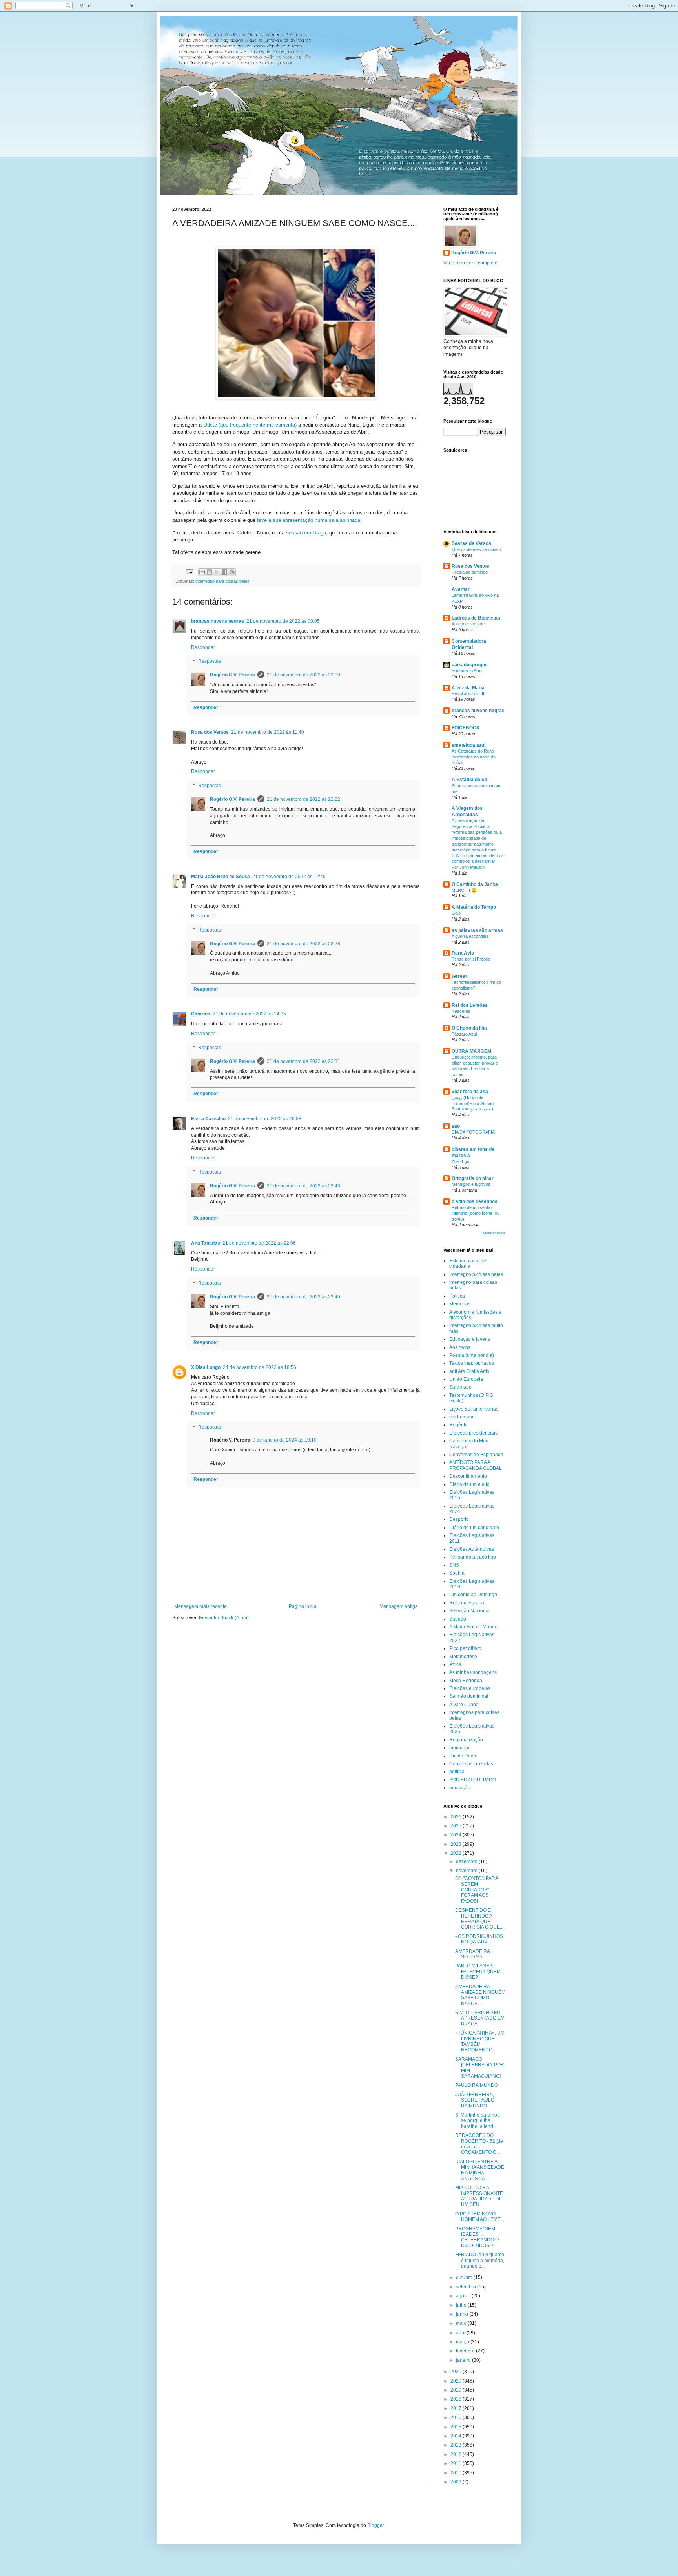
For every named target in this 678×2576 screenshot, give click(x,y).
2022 (457, 1853)
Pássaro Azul (464, 1034)
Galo (456, 913)
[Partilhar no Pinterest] (232, 572)
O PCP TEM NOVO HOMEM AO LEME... (480, 2217)
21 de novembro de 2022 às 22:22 (303, 799)
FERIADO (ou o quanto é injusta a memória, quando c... (480, 2260)
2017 (457, 2408)
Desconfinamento (468, 1476)
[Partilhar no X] (217, 572)
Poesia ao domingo (470, 572)
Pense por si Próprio (471, 959)
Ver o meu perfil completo (470, 263)
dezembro (467, 1861)
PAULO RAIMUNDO (477, 2085)
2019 (457, 2390)
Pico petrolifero (465, 1648)
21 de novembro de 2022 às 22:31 (303, 1061)
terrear (459, 976)
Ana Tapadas (206, 1243)
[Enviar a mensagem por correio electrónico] (189, 571)
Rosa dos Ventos (210, 732)
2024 (457, 1835)
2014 (457, 2436)
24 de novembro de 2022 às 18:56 (260, 1367)
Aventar (461, 589)
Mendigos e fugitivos (471, 1184)
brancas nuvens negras (218, 621)
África (455, 1664)
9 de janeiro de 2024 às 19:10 (285, 1440)
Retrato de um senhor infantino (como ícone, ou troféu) (476, 1213)
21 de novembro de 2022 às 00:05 (283, 621)
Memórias (460, 1304)
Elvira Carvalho (208, 1119)
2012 (457, 2454)
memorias (460, 1748)
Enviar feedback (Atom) (224, 1618)
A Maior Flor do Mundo (473, 1627)
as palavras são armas (477, 930)
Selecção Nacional (469, 1611)
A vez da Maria (468, 688)
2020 (457, 2381)
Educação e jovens (470, 1339)
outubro (465, 2277)
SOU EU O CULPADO (473, 1780)
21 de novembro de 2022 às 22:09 (303, 675)
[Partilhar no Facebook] (224, 572)
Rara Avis (463, 953)
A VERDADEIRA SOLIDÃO (472, 1954)
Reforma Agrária (467, 1603)
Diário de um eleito (469, 1484)
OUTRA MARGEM (471, 1051)
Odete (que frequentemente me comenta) (250, 425)
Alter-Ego (460, 1161)
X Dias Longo (206, 1367)
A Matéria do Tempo (474, 907)
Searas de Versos (471, 543)
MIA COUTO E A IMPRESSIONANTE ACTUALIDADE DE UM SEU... (479, 2196)
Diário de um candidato (474, 1528)
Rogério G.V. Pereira (232, 675)
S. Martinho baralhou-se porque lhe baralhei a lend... (478, 2121)
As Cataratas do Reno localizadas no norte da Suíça (474, 757)
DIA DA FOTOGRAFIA (473, 1132)
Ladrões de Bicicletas (476, 618)
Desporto (459, 1519)
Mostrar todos (494, 1233)
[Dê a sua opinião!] (210, 572)
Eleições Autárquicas (472, 1549)
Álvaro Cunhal (465, 1705)
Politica (457, 1296)
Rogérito (458, 1425)
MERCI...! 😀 (464, 890)
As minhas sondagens (473, 1672)
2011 (457, 2463)
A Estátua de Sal (470, 780)
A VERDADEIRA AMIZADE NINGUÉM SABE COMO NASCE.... (480, 1995)
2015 (457, 2427)
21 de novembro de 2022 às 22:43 (303, 1186)
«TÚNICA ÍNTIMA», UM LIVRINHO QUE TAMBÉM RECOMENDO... (480, 2041)
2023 (457, 1844)
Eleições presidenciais (473, 1433)
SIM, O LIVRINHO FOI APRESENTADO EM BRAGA (480, 2018)
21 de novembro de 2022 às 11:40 (268, 732)
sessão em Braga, (307, 533)
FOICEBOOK (466, 728)
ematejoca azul (468, 745)
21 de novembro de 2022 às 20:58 (265, 1119)
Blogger (375, 2525)
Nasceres (461, 1011)
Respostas (210, 662)
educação (460, 1788)
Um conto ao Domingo (473, 1595)
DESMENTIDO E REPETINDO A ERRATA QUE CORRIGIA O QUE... (479, 1919)
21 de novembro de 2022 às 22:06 (259, 1243)
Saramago (460, 1387)
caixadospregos (470, 665)
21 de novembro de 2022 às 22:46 (303, 1297)
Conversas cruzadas (471, 1764)
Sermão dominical (469, 1696)
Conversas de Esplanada (476, 1455)
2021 (457, 2372)
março (463, 2342)
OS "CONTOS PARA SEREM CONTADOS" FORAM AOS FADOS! (477, 1890)
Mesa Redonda (466, 1681)
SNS (454, 1565)
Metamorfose (463, 1657)
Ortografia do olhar (473, 1178)
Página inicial (303, 1606)
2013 (457, 2445)
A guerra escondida (470, 936)
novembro (467, 1870)
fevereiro (466, 2351)
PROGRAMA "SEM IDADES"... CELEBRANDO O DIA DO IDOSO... (477, 2237)
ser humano (462, 1417)
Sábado (458, 1619)
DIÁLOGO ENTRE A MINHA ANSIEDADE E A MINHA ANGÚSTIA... (480, 2170)
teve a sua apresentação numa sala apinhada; (309, 520)
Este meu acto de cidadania (468, 1263)
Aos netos (460, 1347)
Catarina (201, 1014)
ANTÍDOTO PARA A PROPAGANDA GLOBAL (476, 1465)
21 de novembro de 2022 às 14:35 (249, 1014)
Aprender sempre (468, 624)
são (456, 1126)
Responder (203, 647)
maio (462, 2323)
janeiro (464, 2360)
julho (462, 2305)
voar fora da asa (470, 1092)
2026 (457, 1817)
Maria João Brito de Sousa (221, 877)
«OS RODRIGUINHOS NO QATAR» (479, 1939)
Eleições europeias (470, 1688)
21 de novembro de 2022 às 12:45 (289, 877)
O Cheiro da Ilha (469, 1028)
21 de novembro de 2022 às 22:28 (303, 944)
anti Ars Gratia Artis (469, 1371)
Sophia (457, 1573)
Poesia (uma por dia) (472, 1355)
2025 (457, 1826)
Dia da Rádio (463, 1756)
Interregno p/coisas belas (476, 1274)
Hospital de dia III (468, 694)
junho (463, 2314)
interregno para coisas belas (222, 581)
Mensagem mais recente (200, 1606)
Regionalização (466, 1740)
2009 (457, 2482)
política (457, 1772)
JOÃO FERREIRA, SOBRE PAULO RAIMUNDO (475, 2100)
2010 (457, 2473)
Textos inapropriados (472, 1363)
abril (461, 2333)
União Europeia (466, 1379)
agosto (464, 2296)
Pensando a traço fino (473, 1557)
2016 (457, 2417)
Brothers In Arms (468, 671)
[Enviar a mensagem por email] (202, 572)
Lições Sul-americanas (474, 1409)
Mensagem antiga (399, 1606)
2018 (457, 2399)
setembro (467, 2287)
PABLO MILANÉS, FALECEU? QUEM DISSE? (478, 1972)
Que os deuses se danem (476, 549)
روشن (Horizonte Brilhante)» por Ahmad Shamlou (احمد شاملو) (473, 1103)
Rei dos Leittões (470, 1005)
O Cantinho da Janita (475, 884)
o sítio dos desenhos (475, 1201)
